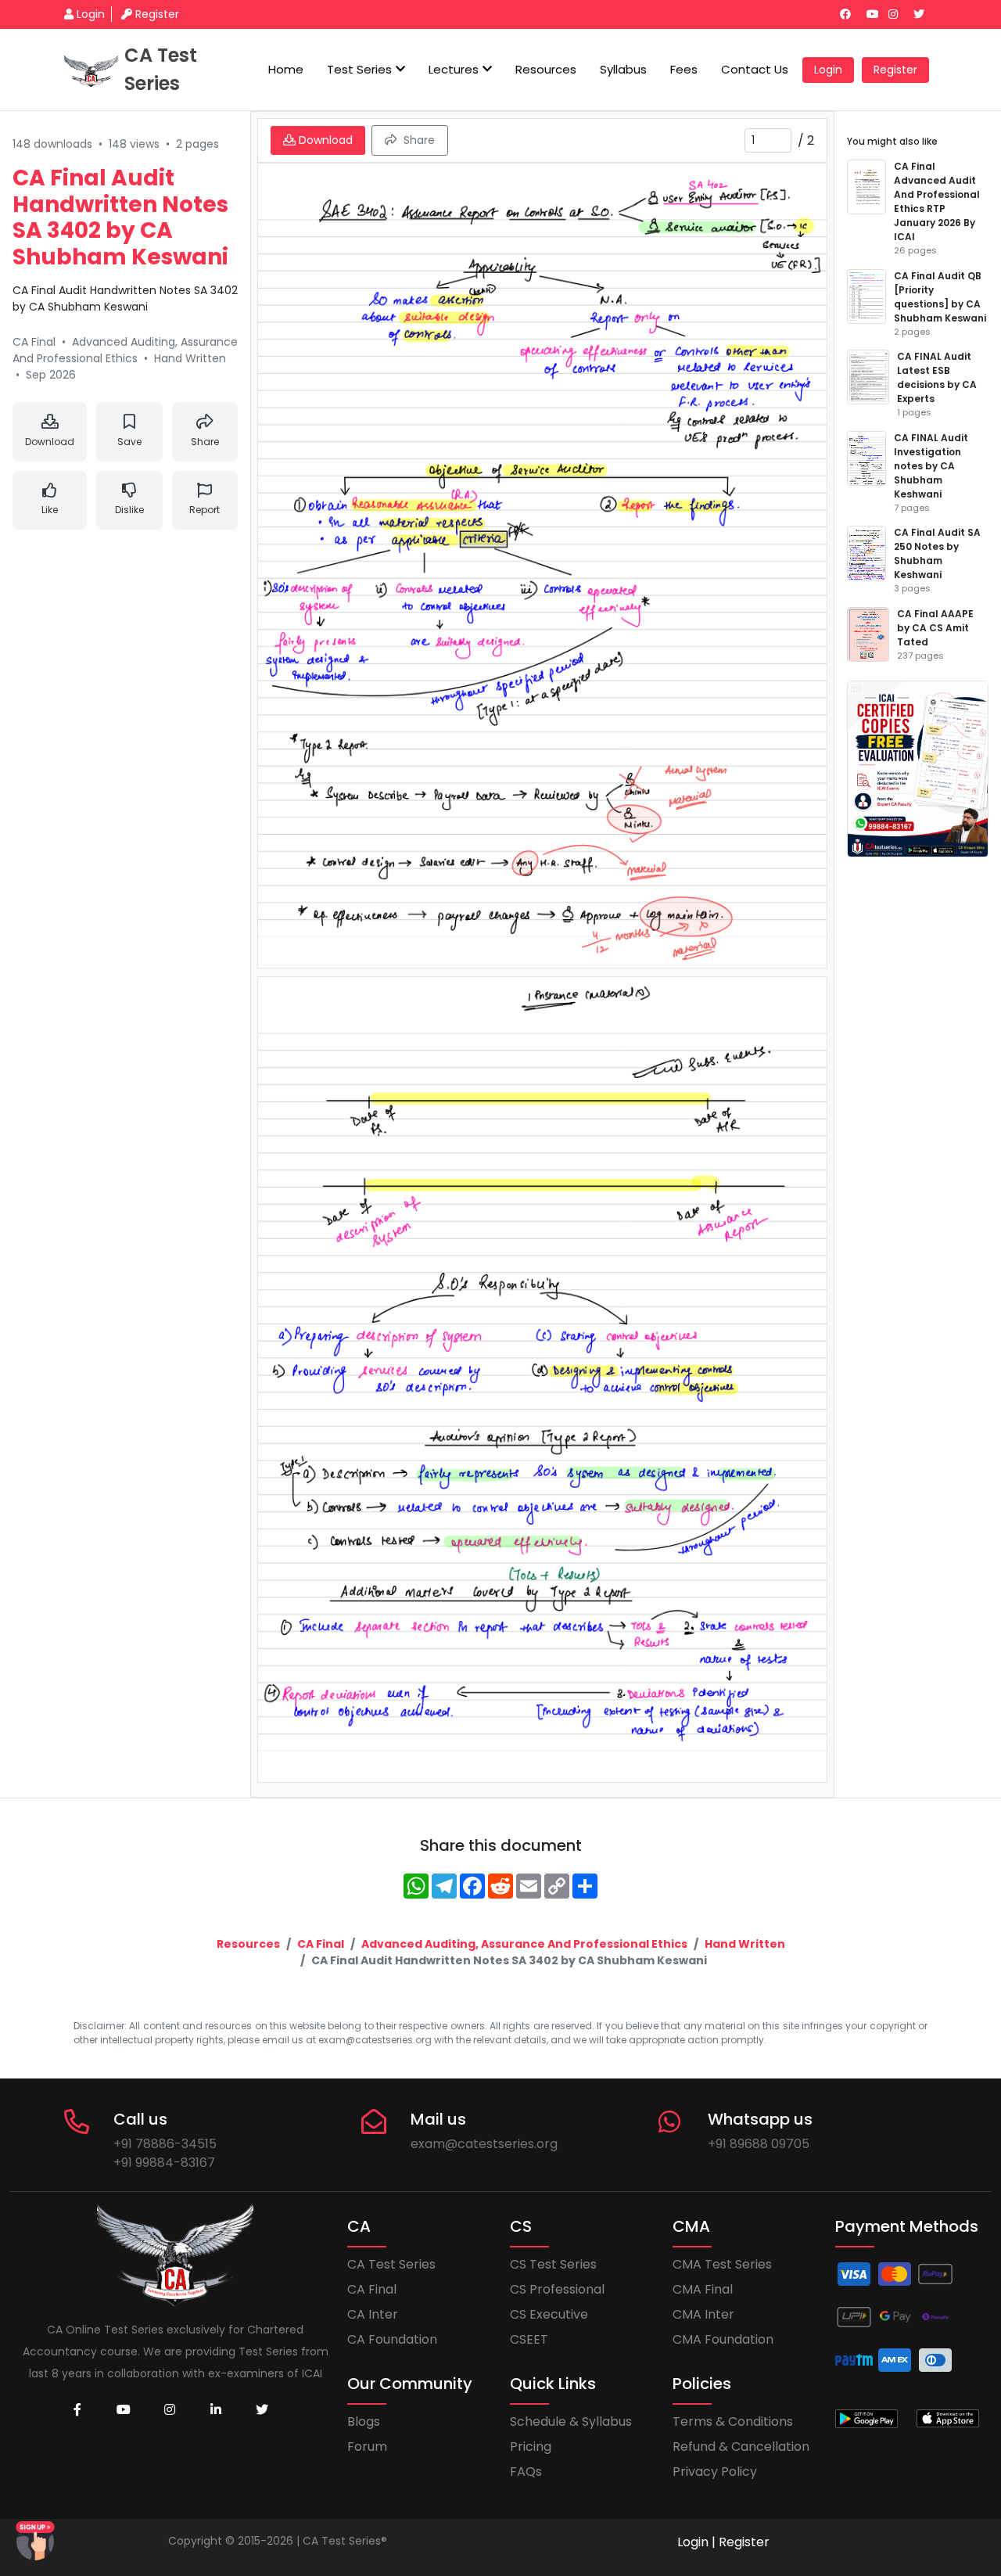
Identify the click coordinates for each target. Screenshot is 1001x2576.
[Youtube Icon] (124, 2410)
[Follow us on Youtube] (876, 14)
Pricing (531, 2447)
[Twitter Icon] (262, 2410)
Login (91, 14)
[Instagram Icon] (170, 2410)
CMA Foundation (723, 2339)
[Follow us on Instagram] (899, 14)
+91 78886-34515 (165, 2144)
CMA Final (703, 2289)
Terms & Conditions (733, 2422)
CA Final (321, 1944)
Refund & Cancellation (741, 2447)
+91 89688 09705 (759, 2144)
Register (157, 14)
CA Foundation (392, 2339)
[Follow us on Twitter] (925, 14)
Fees (684, 69)
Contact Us (755, 69)
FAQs (526, 2472)
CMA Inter (703, 2314)
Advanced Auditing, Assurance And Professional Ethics (524, 1944)
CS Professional (557, 2289)
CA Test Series (391, 2264)
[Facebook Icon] (77, 2410)
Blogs (364, 2422)
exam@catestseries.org (484, 2144)
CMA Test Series (722, 2264)
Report (205, 510)
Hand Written (745, 1944)
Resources (546, 69)
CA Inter (373, 2314)
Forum (367, 2447)
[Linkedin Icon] (216, 2410)
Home (286, 69)
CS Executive (549, 2314)
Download (50, 442)
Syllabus (623, 69)
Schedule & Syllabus (571, 2422)
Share (205, 442)
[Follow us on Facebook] (852, 14)
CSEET (529, 2339)
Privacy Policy (715, 2472)
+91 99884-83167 (164, 2163)
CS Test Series (553, 2264)
